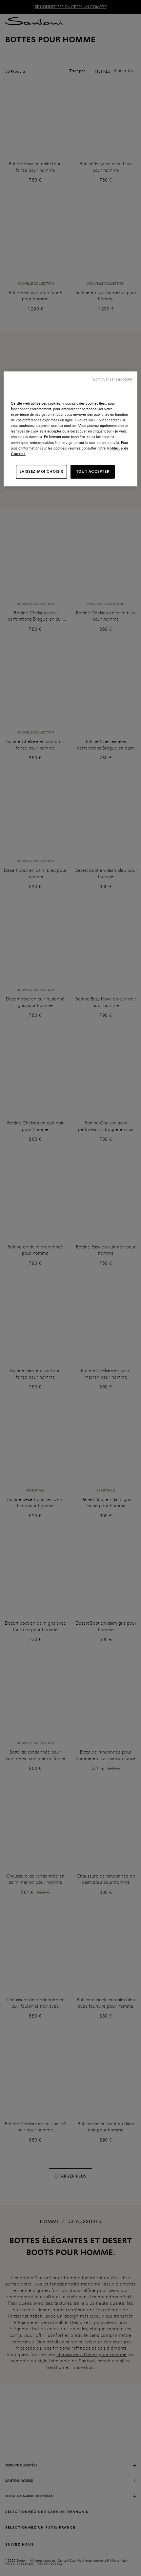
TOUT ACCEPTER (93, 471)
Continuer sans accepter (113, 379)
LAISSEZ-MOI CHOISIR (41, 471)
